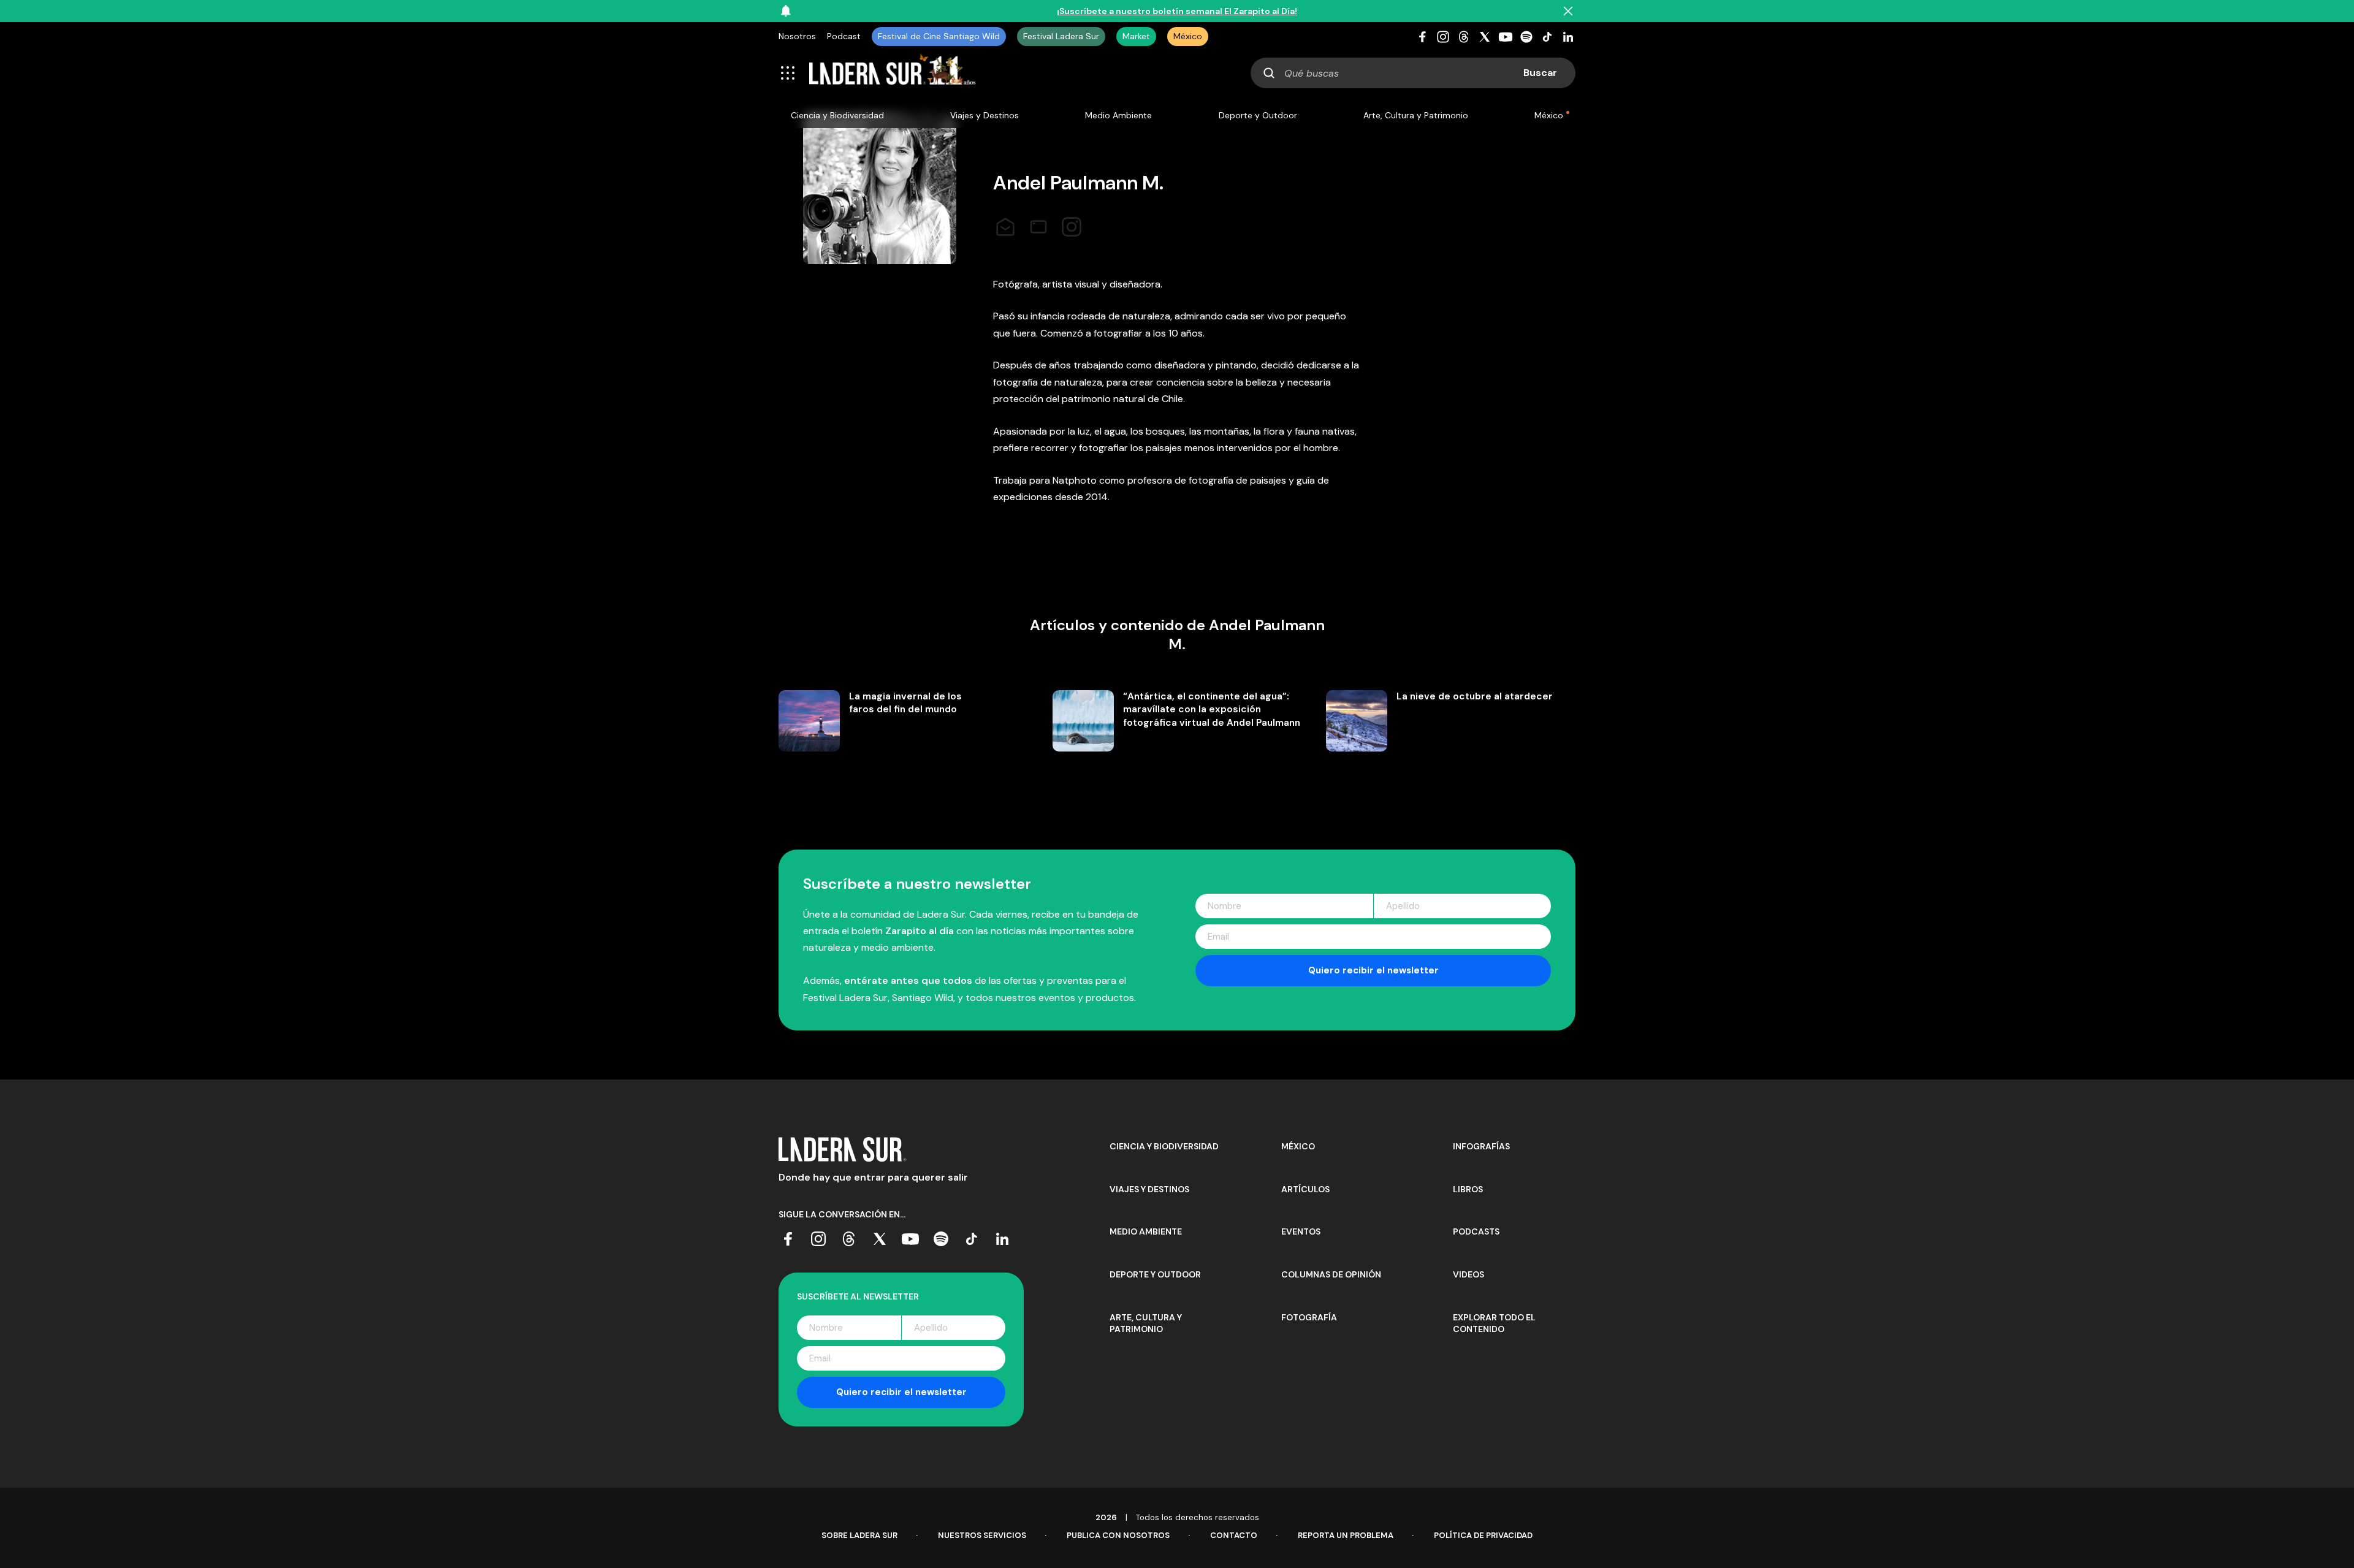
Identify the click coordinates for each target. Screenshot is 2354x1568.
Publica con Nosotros (1118, 1535)
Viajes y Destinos (985, 115)
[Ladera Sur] (893, 73)
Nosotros (797, 36)
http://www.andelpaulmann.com (1038, 223)
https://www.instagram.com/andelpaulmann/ (1072, 223)
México (1188, 36)
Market (1136, 36)
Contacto (1234, 1535)
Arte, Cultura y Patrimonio (1416, 115)
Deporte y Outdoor (1258, 115)
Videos (1468, 1274)
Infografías (1481, 1146)
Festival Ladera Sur (1061, 36)
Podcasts (1476, 1231)
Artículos (1305, 1189)
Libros (1468, 1189)
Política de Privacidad (1483, 1535)
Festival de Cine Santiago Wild (939, 36)
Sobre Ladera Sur (859, 1535)
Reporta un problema (1346, 1535)
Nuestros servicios (982, 1535)
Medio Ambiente (1118, 115)
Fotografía (1309, 1317)
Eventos (1301, 1231)
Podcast (844, 36)
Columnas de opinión (1331, 1274)
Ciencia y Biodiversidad (837, 115)
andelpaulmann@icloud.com (1005, 223)
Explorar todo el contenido (1494, 1323)
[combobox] (1413, 73)
